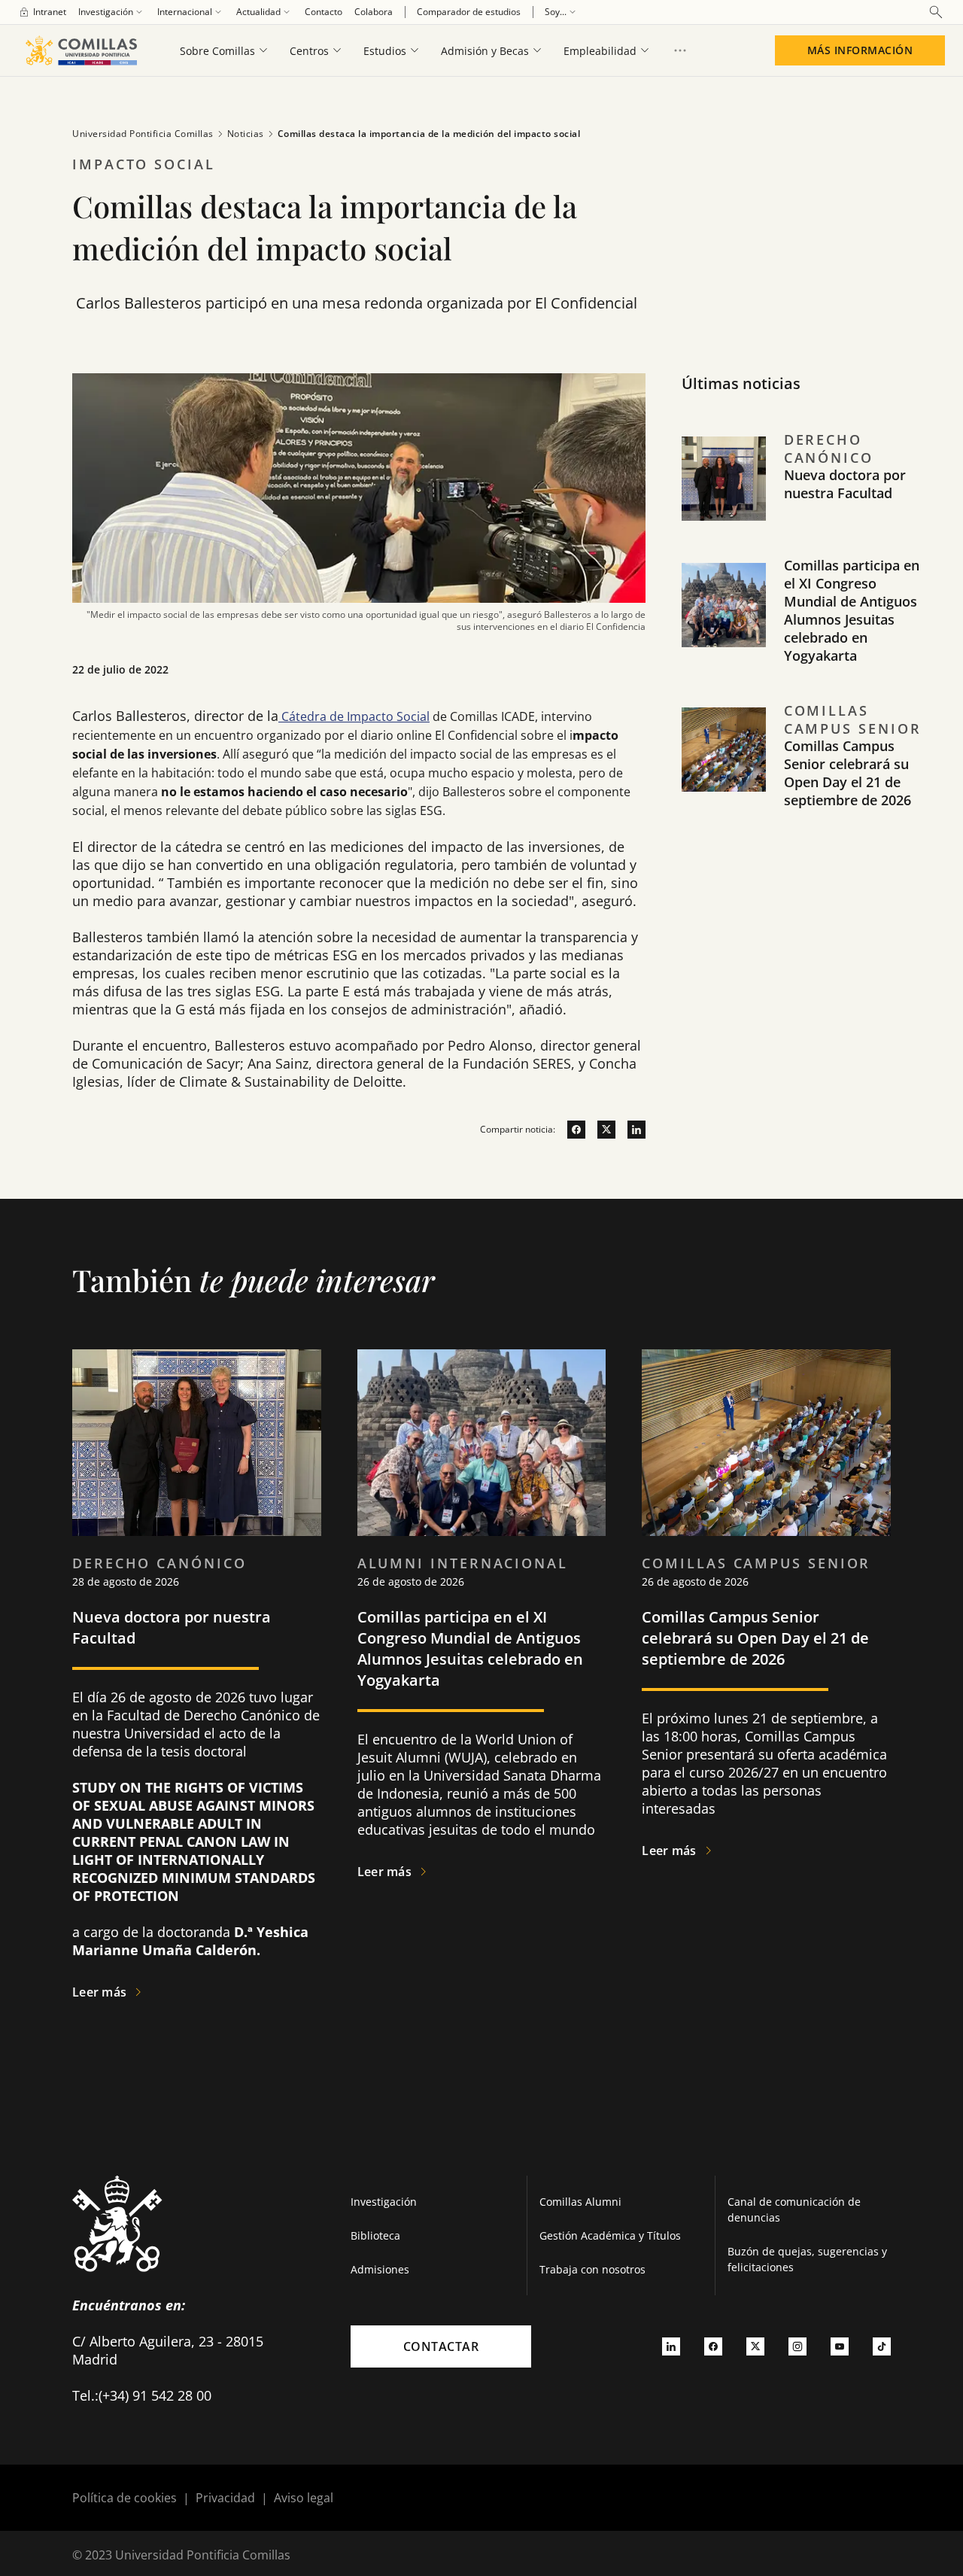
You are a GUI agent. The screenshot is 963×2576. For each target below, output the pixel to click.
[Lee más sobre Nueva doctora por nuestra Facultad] (197, 1443)
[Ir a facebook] (570, 1130)
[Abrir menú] (680, 50)
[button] (804, 494)
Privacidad (225, 2498)
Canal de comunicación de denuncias (794, 2210)
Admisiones (380, 2269)
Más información (860, 50)
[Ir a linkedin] (630, 1130)
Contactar (441, 2346)
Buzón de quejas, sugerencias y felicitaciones (807, 2259)
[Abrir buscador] (936, 12)
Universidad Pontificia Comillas (143, 134)
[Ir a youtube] (840, 2346)
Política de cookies (125, 2498)
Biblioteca (375, 2235)
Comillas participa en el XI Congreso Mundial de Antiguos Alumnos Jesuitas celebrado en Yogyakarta (852, 610)
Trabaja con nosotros (592, 2269)
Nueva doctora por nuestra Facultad (845, 484)
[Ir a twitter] (600, 1130)
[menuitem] (42, 12)
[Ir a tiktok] (882, 2346)
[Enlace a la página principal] (81, 50)
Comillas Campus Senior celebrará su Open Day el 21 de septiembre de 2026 (848, 773)
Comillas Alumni (580, 2202)
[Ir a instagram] (797, 2346)
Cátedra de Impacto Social (354, 716)
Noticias (246, 134)
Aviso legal (304, 2498)
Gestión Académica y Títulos (610, 2235)
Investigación (384, 2202)
